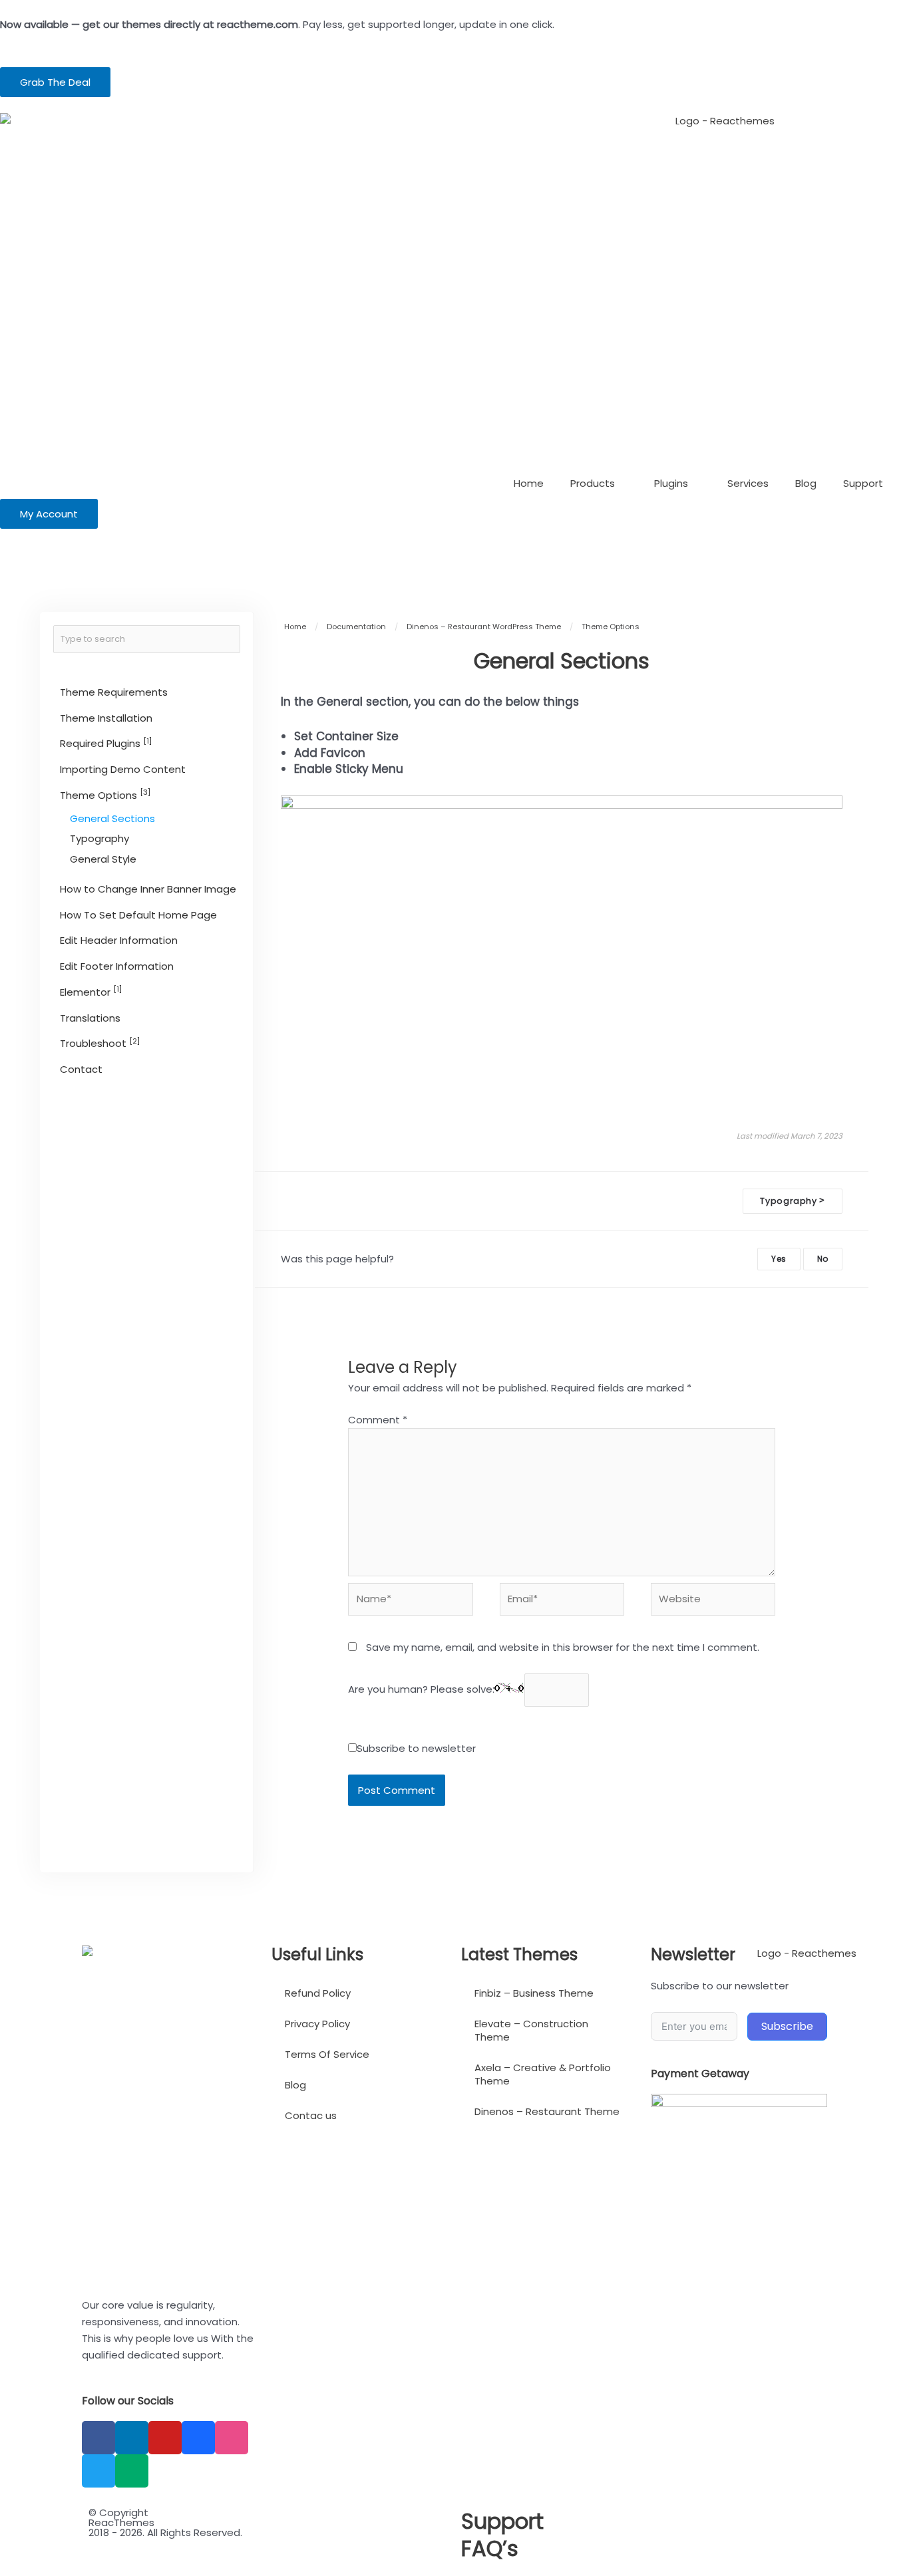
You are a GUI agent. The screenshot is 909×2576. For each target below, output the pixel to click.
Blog (806, 483)
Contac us (311, 2115)
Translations (90, 1018)
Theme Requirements (114, 692)
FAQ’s (490, 2548)
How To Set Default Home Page (138, 915)
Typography (99, 838)
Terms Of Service (327, 2054)
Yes (779, 1259)
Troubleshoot (100, 1043)
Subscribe (787, 2026)
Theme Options (105, 794)
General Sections (112, 818)
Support (863, 483)
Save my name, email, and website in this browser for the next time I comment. (563, 1647)
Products (593, 483)
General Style (103, 859)
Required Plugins (106, 743)
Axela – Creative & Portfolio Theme (543, 2074)
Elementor (91, 991)
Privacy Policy (317, 2024)
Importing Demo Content (123, 769)
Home (529, 483)
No (823, 1259)
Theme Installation (106, 718)
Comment (378, 1420)
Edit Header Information (119, 940)
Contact (81, 1069)
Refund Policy (318, 1993)
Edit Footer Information (117, 966)
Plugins (671, 483)
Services (748, 483)
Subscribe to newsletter (416, 1748)
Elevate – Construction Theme (531, 2030)
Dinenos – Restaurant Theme (547, 2111)
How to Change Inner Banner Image (148, 889)
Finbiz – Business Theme (534, 1993)
